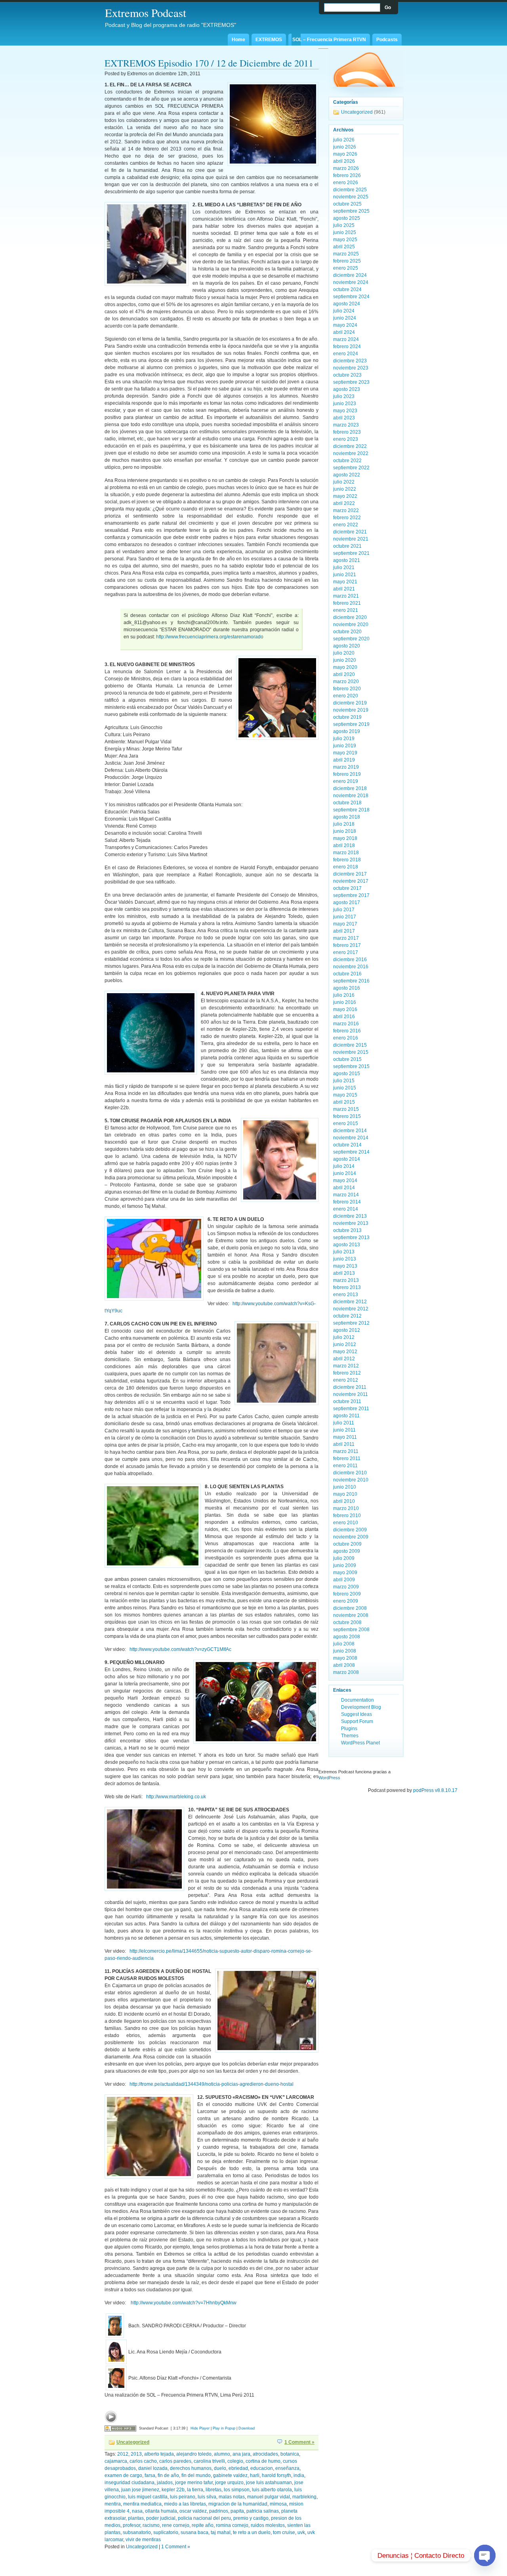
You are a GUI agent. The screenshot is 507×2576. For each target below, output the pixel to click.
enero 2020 (346, 696)
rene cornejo (176, 2525)
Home (238, 40)
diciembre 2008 (350, 1608)
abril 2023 (344, 418)
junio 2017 (345, 917)
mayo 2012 (345, 1352)
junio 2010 (345, 1487)
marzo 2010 (346, 1508)
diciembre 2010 (350, 1473)
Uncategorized (133, 2442)
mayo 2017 (345, 924)
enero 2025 (346, 268)
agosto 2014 (347, 1159)
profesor (132, 2525)
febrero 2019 (347, 774)
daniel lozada (153, 2468)
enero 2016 (346, 1038)
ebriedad (238, 2468)
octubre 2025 (347, 204)
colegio (235, 2461)
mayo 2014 (345, 1180)
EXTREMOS (269, 40)
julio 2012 (344, 1337)
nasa (137, 2511)
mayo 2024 (345, 325)
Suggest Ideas (356, 1714)
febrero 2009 (347, 1594)
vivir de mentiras (143, 2540)
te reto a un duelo (252, 2532)
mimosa (278, 2504)
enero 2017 (346, 952)
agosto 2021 (347, 560)
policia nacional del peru (204, 2518)
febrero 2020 (347, 689)
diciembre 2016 (350, 960)
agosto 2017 (347, 902)
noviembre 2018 (351, 796)
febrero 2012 (347, 1373)
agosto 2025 (347, 218)
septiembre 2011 (351, 1409)
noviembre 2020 (351, 624)
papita (237, 2511)
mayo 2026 (345, 154)
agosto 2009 (347, 1551)
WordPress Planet (360, 1743)
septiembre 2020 (351, 639)
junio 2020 (345, 660)
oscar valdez (193, 2511)
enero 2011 (345, 1466)
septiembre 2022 (351, 468)
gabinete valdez (230, 2475)
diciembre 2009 (350, 1530)
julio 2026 (344, 140)
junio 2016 (345, 1002)
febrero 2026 (347, 175)
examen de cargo (123, 2475)
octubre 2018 (347, 803)
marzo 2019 (346, 767)
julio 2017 (344, 910)
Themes (350, 1736)
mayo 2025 (345, 240)
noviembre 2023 (351, 368)
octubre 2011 (347, 1401)
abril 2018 (344, 845)
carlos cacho (143, 2461)
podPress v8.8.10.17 (435, 1790)
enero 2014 (346, 1209)
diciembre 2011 (350, 1387)
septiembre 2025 (351, 211)
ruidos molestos (268, 2525)
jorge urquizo (229, 2483)
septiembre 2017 (351, 895)
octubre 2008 (347, 1622)
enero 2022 (346, 525)
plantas (136, 2518)
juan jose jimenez (140, 2490)
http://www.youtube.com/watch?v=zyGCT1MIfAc (180, 1649)
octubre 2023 (347, 375)
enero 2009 (346, 1601)
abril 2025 (344, 247)
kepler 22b (173, 2490)
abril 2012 (344, 1359)
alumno (222, 2454)
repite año (203, 2525)
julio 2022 (344, 482)
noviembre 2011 (351, 1394)
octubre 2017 (347, 888)
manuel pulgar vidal (269, 2497)
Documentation (357, 1700)
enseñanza (287, 2468)
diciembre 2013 (350, 1216)
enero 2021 (346, 610)
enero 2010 (346, 1523)
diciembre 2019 (350, 703)
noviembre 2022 (351, 453)
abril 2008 (344, 1665)
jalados (165, 2483)
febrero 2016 (347, 1031)
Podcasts (387, 40)
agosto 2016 (347, 988)
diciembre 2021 (350, 532)
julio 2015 (344, 1081)
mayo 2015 (345, 1095)
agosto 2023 (347, 389)
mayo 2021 (345, 582)
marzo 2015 (346, 1109)
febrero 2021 (347, 603)
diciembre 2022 (350, 446)
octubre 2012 (347, 1316)
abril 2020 (344, 674)
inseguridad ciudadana (130, 2483)
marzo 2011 (346, 1451)
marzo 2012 (346, 1366)
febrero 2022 (347, 518)
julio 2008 (344, 1644)
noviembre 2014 (351, 1138)
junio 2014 (345, 1173)
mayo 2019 (345, 753)
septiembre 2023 (351, 382)
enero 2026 (346, 183)
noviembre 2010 (351, 1480)
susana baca (194, 2532)
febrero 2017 (347, 945)
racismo (151, 2525)
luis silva (207, 2497)
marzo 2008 (346, 1672)
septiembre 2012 (351, 1323)
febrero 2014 (347, 1202)
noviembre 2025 (351, 197)
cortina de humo (263, 2461)
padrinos (219, 2511)
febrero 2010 (347, 1516)
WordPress (329, 1778)
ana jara (241, 2454)
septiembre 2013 (351, 1238)
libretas (213, 2490)
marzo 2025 (346, 254)
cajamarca (116, 2461)
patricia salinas (263, 2511)
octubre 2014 (347, 1145)
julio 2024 (344, 311)
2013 (136, 2454)
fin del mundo (196, 2475)
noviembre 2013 (351, 1223)
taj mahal (221, 2532)
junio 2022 (345, 489)
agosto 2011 (346, 1416)
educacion (262, 2468)
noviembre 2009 (351, 1537)
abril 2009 (344, 1580)
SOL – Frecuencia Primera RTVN (329, 40)
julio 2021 (344, 567)
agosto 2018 (347, 817)
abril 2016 (344, 1017)
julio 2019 (344, 739)
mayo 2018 (345, 838)
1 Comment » (299, 2442)
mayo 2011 (345, 1437)
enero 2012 (346, 1380)
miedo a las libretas (185, 2504)
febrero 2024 (347, 347)
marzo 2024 (346, 339)
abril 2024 (344, 332)
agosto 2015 (347, 1074)
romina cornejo (232, 2525)
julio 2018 (344, 824)
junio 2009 (345, 1565)
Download (247, 2428)
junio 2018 (345, 831)
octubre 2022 (347, 461)
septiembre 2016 (351, 981)
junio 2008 (345, 1651)
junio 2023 (345, 404)
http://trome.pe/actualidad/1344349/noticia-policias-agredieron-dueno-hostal (212, 2084)
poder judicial (161, 2518)
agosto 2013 (347, 1245)
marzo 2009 (346, 1587)
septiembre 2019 (351, 724)
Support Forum (357, 1721)
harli (255, 2475)
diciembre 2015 (350, 1045)
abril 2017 (344, 931)
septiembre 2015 (351, 1066)
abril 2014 (344, 1188)
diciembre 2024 (350, 275)
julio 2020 (344, 653)
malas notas (232, 2497)
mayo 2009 (345, 1573)
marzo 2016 (346, 1024)
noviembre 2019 (351, 710)
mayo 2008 (345, 1658)
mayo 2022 (345, 496)
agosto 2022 (347, 475)
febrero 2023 (347, 432)
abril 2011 (344, 1444)
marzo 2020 (346, 682)
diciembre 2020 (350, 617)
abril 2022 (344, 503)
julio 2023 (344, 396)
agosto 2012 (347, 1330)
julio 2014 (344, 1166)
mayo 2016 (345, 1009)
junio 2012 (345, 1344)
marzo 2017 (346, 938)
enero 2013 (346, 1295)
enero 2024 (346, 354)
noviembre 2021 (351, 539)
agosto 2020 (347, 646)
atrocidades (265, 2454)
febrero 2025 (347, 261)
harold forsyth (276, 2475)
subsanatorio (137, 2532)
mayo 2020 (345, 667)
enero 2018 (346, 867)
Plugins (349, 1729)
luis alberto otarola (272, 2490)
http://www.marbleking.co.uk (176, 1797)
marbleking (304, 2497)
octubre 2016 (347, 974)
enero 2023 (346, 439)
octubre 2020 (347, 632)
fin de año (168, 2475)
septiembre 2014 (351, 1152)
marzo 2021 (346, 596)
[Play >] (111, 2417)
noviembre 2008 (351, 1615)
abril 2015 (344, 1102)
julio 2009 (344, 1558)
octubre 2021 (347, 546)
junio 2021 (345, 575)
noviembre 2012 (351, 1309)
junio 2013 (345, 1259)
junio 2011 (344, 1430)
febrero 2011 (347, 1458)
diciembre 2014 (350, 1131)
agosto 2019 (347, 731)
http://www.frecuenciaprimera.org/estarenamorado (210, 637)
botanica (290, 2454)
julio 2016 (344, 995)
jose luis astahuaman (269, 2483)
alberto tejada (159, 2454)
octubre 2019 (347, 717)
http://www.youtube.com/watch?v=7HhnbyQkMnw (184, 2303)
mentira (113, 2504)
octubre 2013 (347, 1230)
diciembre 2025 (350, 190)
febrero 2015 (347, 1116)
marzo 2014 (346, 1195)
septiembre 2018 (351, 810)
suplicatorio (166, 2532)
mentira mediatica (142, 2504)
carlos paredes (175, 2461)
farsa (150, 2475)
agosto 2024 (347, 304)
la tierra (195, 2490)
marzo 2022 (346, 510)
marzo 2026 (346, 168)
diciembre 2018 (350, 788)
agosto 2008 (347, 1637)
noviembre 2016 (351, 967)
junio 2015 (345, 1088)
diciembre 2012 (350, 1302)
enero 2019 (346, 781)
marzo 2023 (346, 425)
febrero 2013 (347, 1287)
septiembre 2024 (351, 297)
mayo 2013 (345, 1266)
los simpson (237, 2490)
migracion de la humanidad (238, 2504)
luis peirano (183, 2497)
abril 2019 (344, 760)
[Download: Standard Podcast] (120, 2428)
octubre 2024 (347, 289)
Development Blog (361, 1707)
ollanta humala (161, 2511)
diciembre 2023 (350, 361)
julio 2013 (344, 1252)
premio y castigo (251, 2518)
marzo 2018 (346, 853)
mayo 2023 (345, 411)
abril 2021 (344, 589)
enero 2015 (346, 1123)
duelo (220, 2468)
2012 (123, 2454)
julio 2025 (344, 225)
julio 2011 (344, 1423)
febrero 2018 (347, 860)
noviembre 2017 (351, 881)
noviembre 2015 (351, 1052)
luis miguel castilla (148, 2497)
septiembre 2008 (351, 1630)
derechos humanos (191, 2468)
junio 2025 (345, 232)
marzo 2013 (346, 1280)
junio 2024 (345, 318)
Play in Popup (224, 2428)
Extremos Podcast (146, 13)
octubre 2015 (347, 1059)
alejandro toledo (194, 2454)
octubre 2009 (347, 1544)
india (299, 2475)
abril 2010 (344, 1501)
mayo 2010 (345, 1494)
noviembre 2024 (351, 282)
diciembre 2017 (350, 874)
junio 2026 (345, 147)
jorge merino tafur (194, 2483)
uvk (301, 2532)
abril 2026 (344, 161)
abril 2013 (344, 1273)
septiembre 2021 (351, 553)
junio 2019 (345, 746)
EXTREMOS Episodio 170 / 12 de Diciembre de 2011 (209, 63)
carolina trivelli (209, 2461)
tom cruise (284, 2532)
